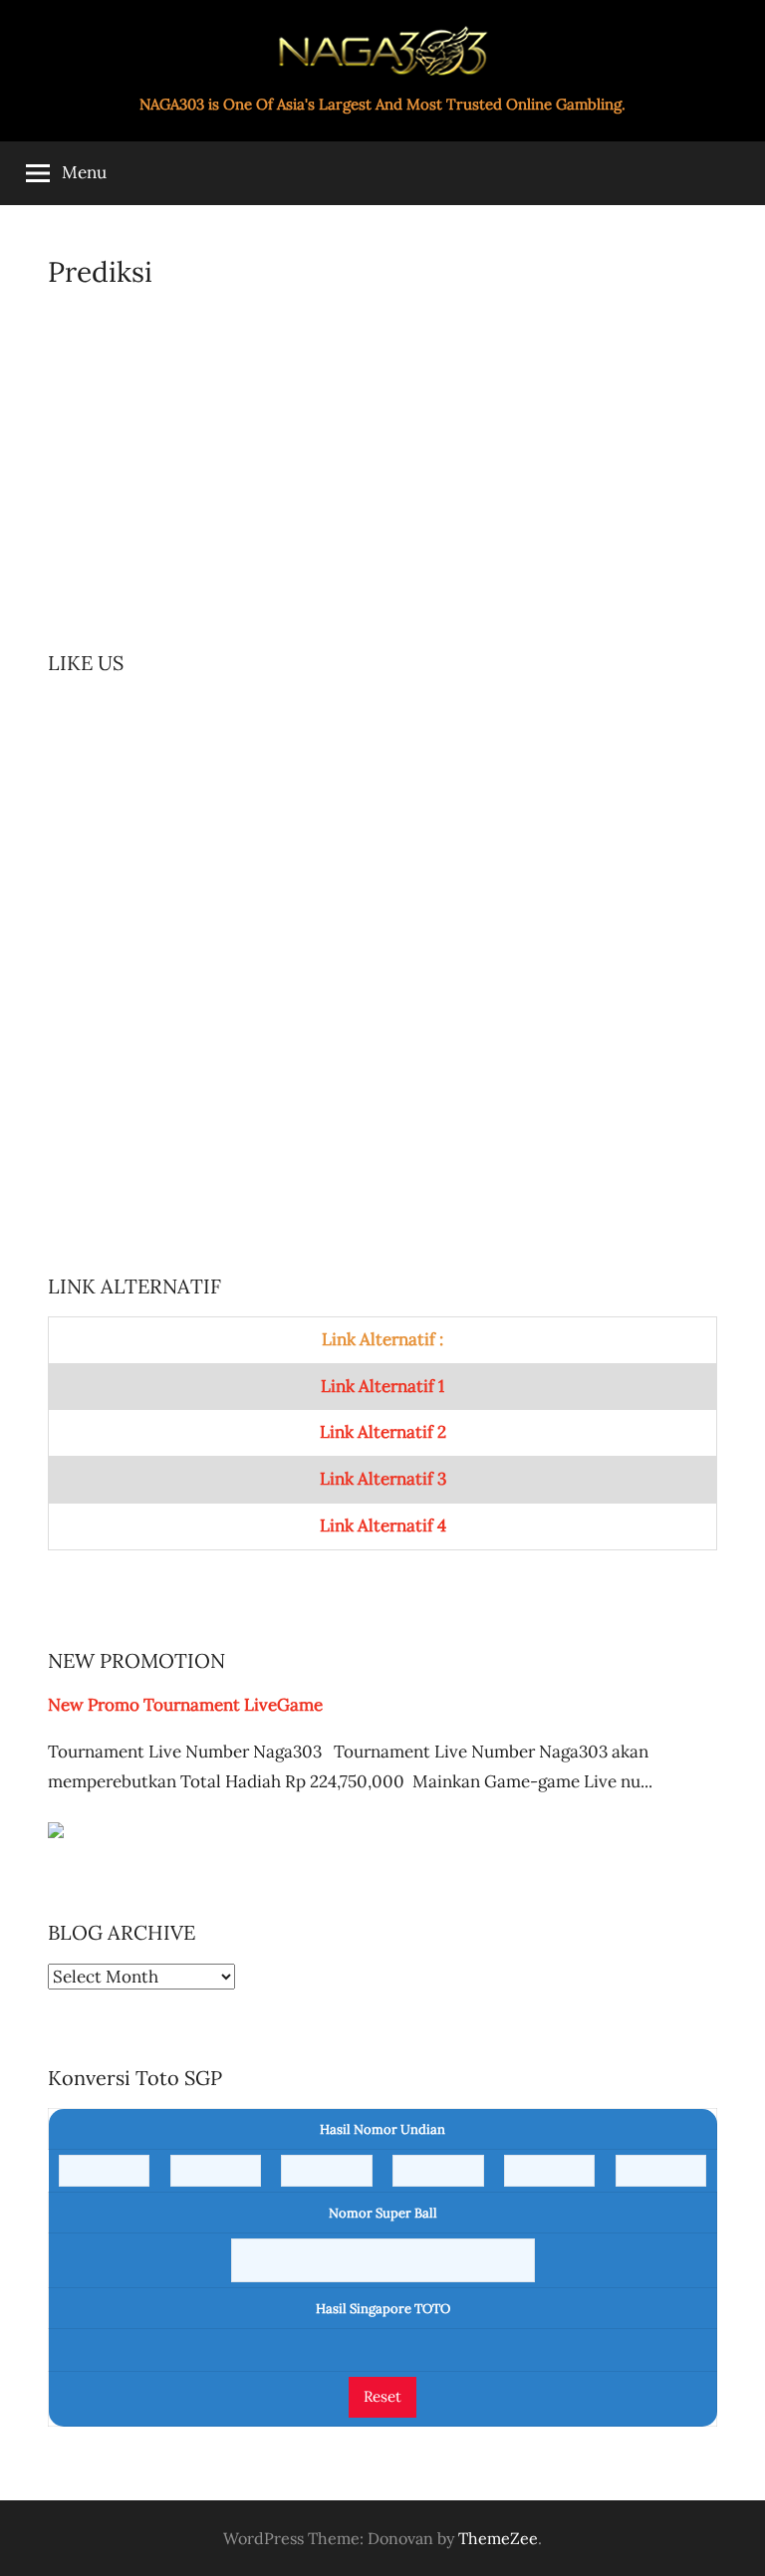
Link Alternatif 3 (383, 1479)
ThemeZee (498, 2538)
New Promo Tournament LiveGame (185, 1705)
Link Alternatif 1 (382, 1386)
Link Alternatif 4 (383, 1525)
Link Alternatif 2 (383, 1432)
